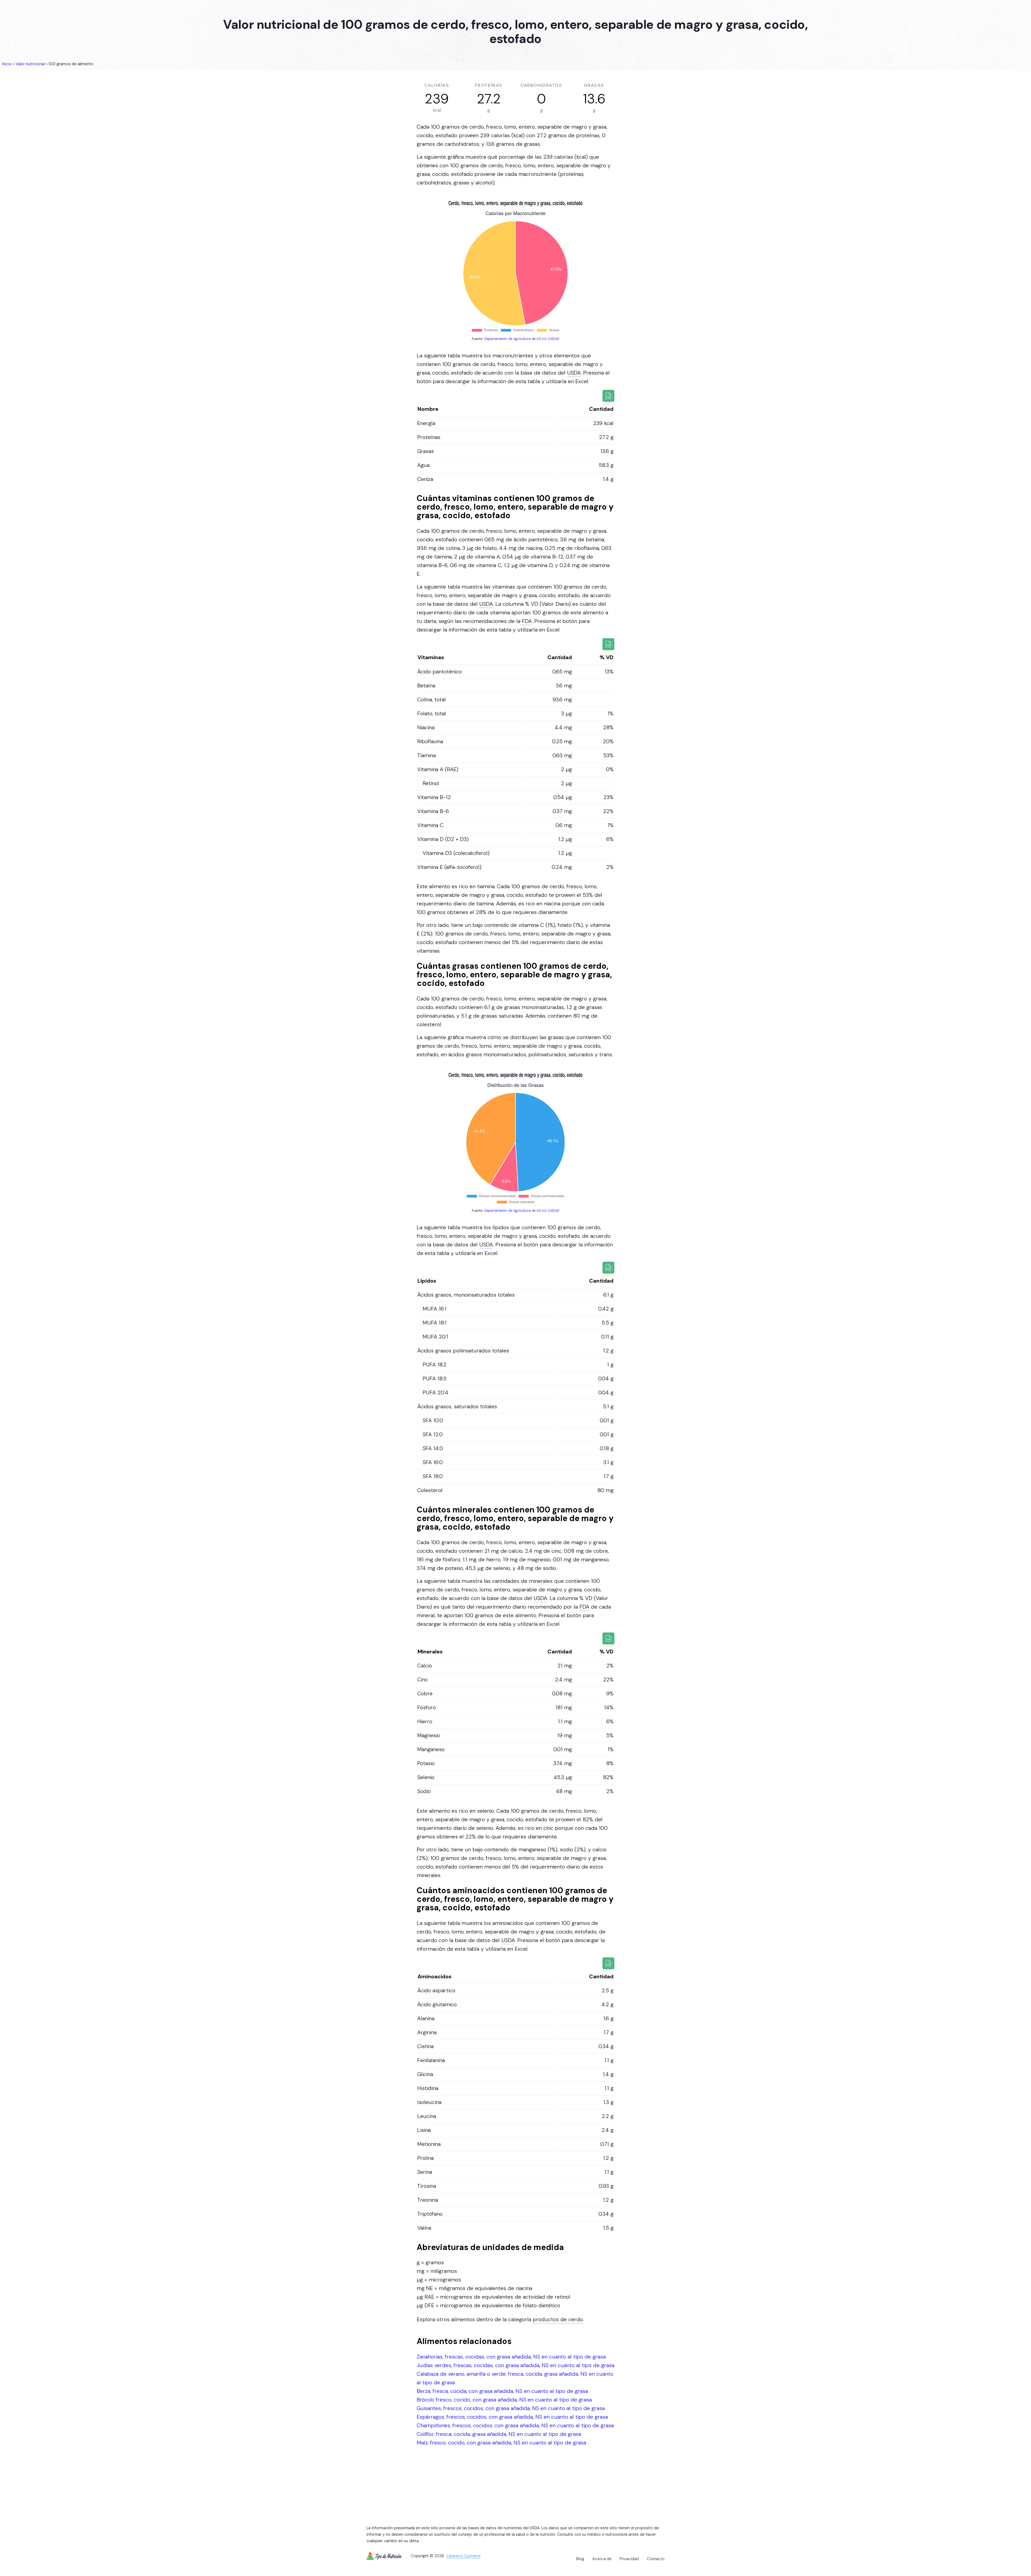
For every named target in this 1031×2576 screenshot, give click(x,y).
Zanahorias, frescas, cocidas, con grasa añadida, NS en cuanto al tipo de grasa (511, 2357)
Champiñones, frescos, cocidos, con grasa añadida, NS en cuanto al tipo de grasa (515, 2425)
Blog (580, 2559)
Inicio (7, 64)
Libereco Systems (464, 2556)
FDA (527, 621)
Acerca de (602, 2559)
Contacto (656, 2559)
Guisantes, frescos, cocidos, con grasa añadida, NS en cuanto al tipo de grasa (511, 2408)
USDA (574, 373)
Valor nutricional (30, 64)
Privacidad (629, 2559)
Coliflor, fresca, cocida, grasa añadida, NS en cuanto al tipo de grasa (499, 2434)
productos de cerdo (558, 2319)
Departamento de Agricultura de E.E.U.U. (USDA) (522, 339)
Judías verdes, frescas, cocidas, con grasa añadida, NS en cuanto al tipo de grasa (515, 2365)
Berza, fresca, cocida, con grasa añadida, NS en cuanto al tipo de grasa (502, 2391)
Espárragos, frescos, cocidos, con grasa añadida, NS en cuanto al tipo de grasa (512, 2417)
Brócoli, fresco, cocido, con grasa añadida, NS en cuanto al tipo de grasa (504, 2400)
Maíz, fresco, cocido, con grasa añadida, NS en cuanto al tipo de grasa (501, 2443)
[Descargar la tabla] (608, 396)
